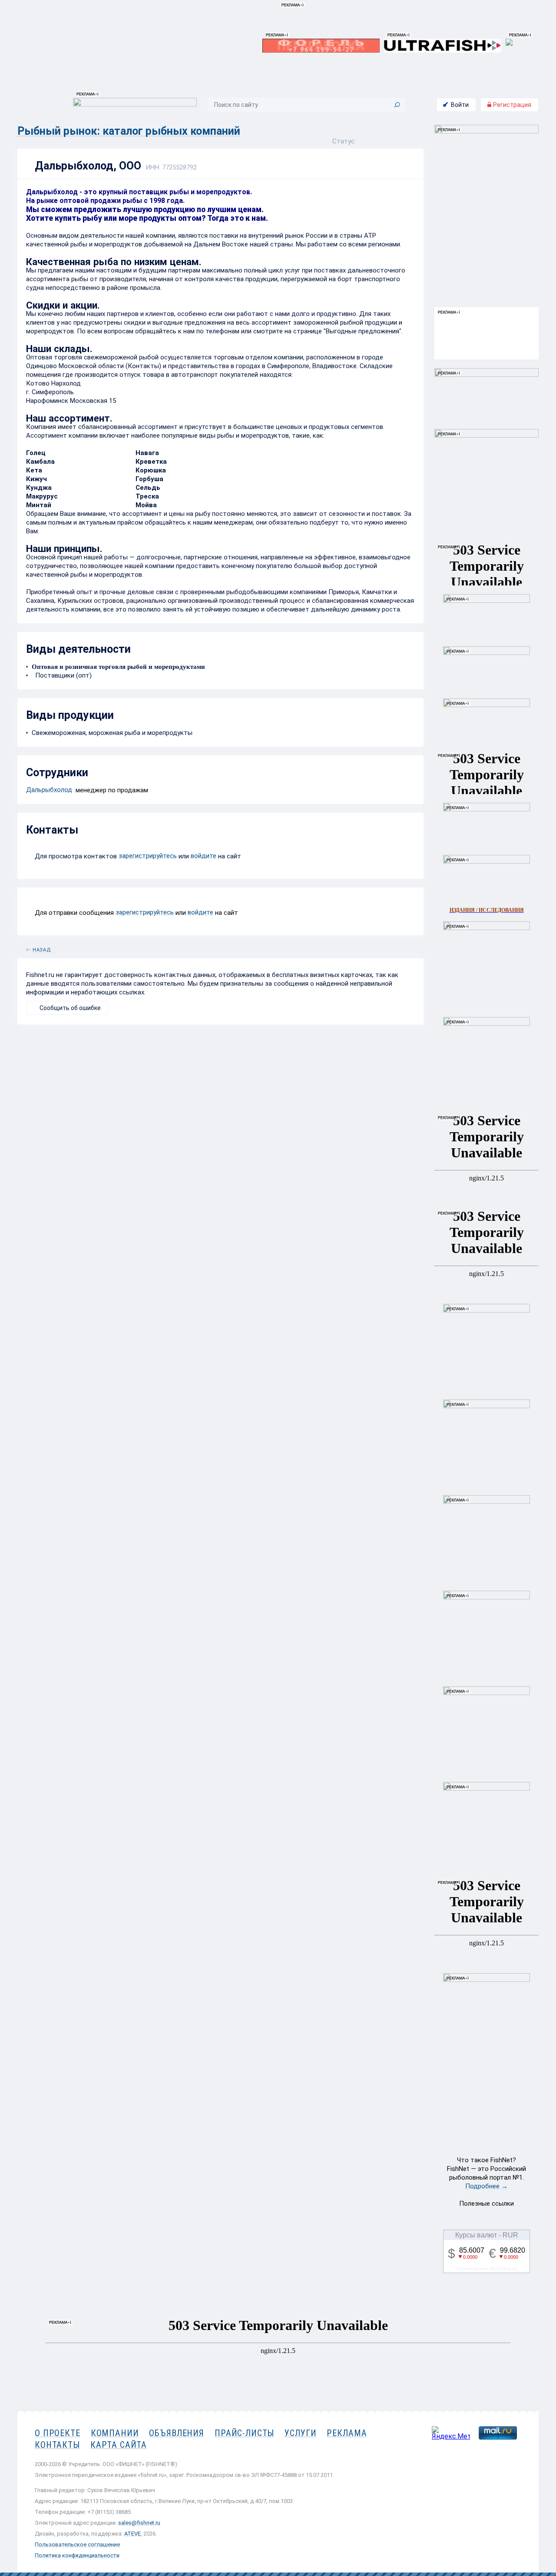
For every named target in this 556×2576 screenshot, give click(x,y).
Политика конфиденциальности (77, 2555)
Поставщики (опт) (62, 675)
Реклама (347, 2433)
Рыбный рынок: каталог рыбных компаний (129, 131)
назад (42, 948)
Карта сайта (119, 2445)
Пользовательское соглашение (77, 2544)
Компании (115, 2433)
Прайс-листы (244, 2433)
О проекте (58, 2433)
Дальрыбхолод (49, 790)
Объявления (177, 2433)
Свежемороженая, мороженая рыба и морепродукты (112, 733)
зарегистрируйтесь (148, 856)
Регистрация (511, 105)
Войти (460, 105)
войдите (204, 856)
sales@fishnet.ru (139, 2523)
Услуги (300, 2433)
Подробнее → (486, 2186)
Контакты (57, 2445)
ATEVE (132, 2534)
